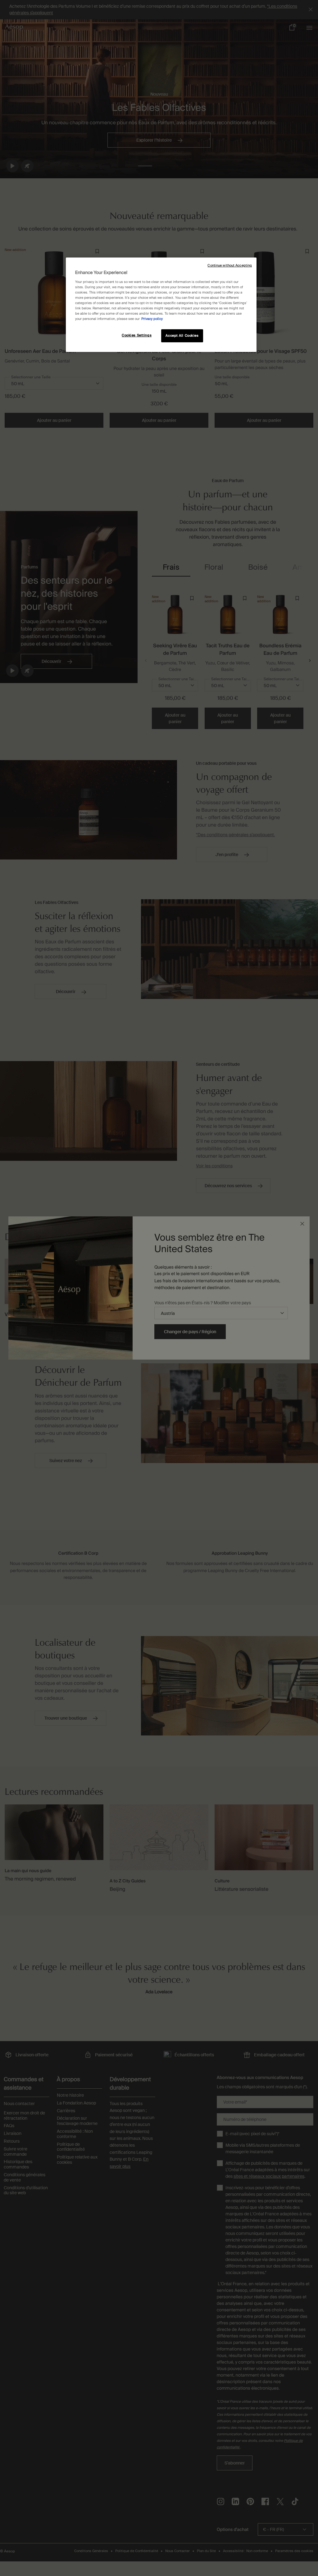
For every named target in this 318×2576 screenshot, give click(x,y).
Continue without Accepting (230, 265)
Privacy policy (152, 319)
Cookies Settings (137, 335)
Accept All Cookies (182, 336)
